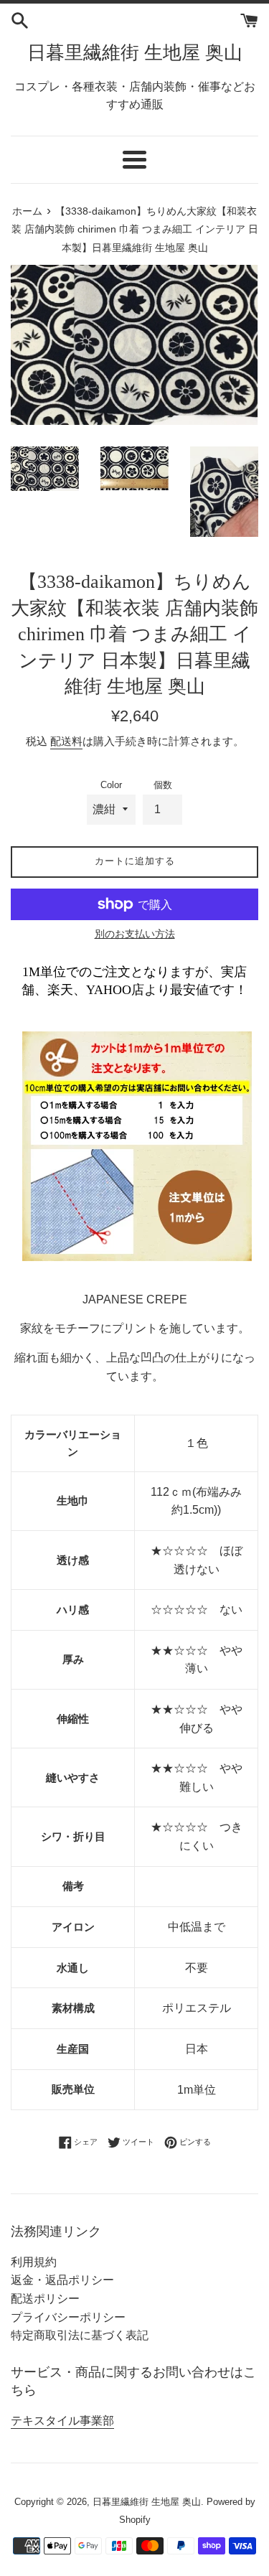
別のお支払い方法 (135, 934)
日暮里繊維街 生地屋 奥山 (135, 53)
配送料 (66, 741)
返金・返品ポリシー (62, 2280)
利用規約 (34, 2262)
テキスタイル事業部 (62, 2421)
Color (111, 785)
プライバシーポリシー (68, 2317)
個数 (163, 785)
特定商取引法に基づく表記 (80, 2335)
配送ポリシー (45, 2299)
